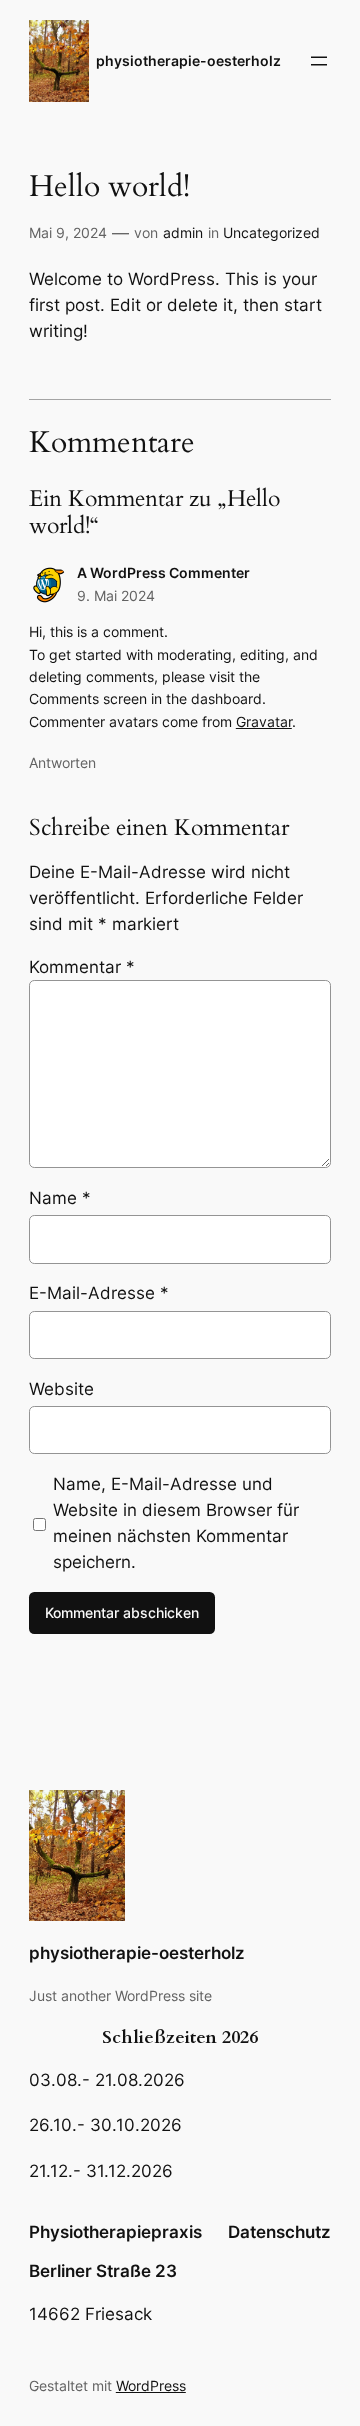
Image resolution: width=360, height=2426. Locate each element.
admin (183, 232)
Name (60, 1198)
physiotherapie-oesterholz (188, 60)
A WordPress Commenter (163, 572)
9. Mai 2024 (116, 595)
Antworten (62, 762)
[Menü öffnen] (319, 61)
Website (61, 1389)
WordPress (151, 2385)
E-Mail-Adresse (99, 1293)
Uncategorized (271, 232)
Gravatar (264, 721)
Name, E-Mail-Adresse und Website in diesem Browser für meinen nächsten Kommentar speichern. (176, 1523)
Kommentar (82, 967)
